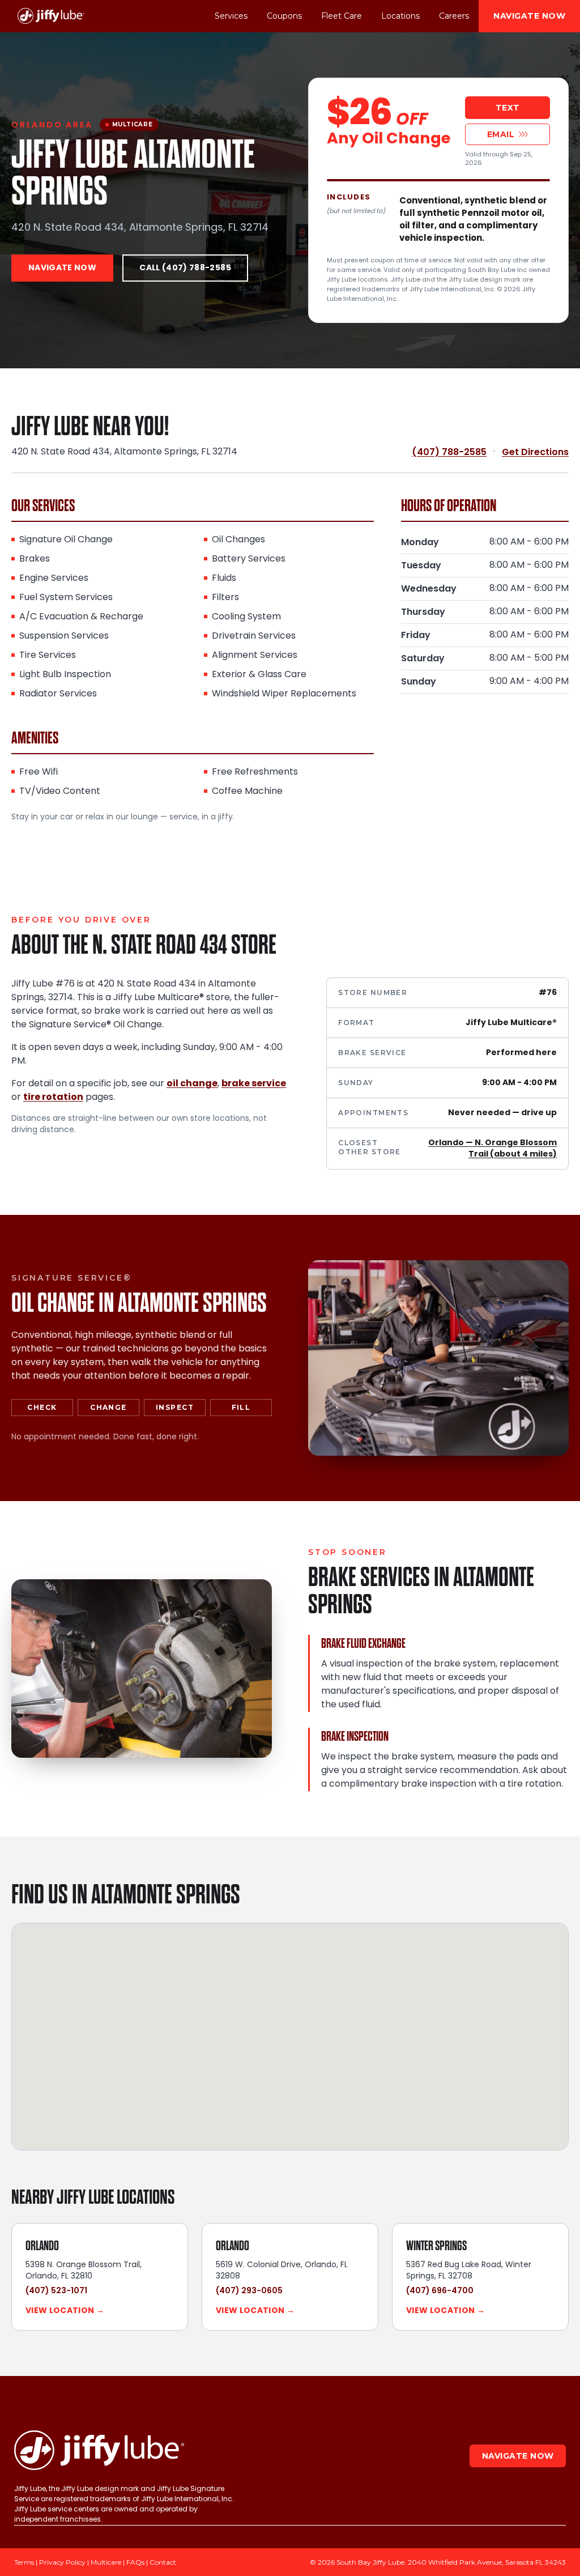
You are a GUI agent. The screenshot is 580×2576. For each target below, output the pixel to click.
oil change (192, 1084)
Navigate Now (529, 16)
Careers (454, 16)
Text (508, 108)
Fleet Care (342, 16)
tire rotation (53, 1098)
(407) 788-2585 (449, 452)
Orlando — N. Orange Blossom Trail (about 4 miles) (492, 1149)
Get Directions (535, 452)
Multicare (106, 2562)
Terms (24, 2562)
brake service (254, 1084)
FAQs (135, 2562)
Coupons (284, 16)
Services (231, 16)
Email (501, 134)
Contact (163, 2562)
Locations (400, 16)
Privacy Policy (62, 2562)
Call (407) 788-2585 (185, 268)
